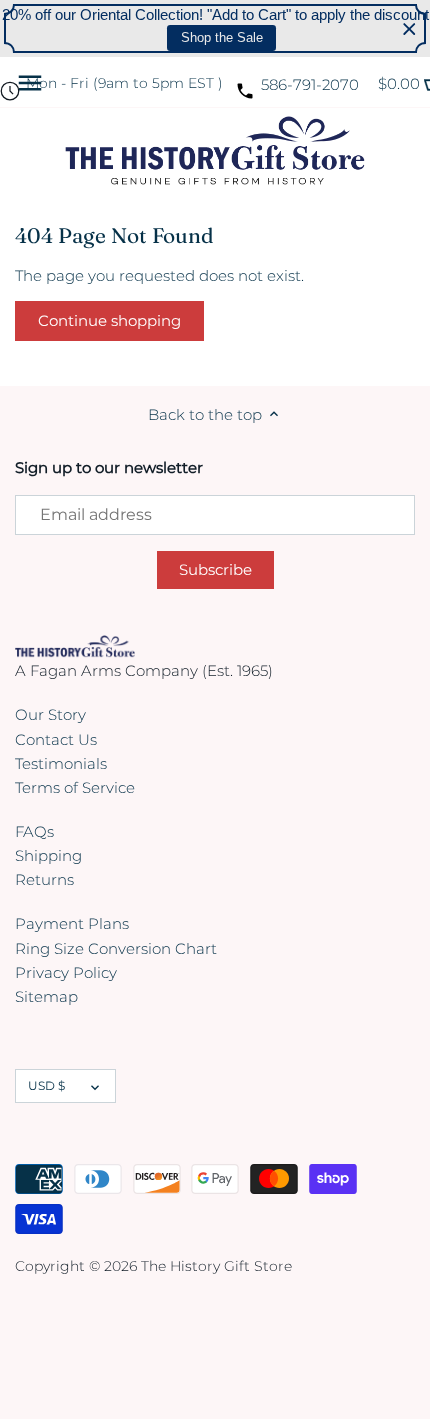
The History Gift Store (216, 1266)
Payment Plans (72, 923)
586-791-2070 (310, 84)
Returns (44, 879)
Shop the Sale (222, 37)
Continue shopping (109, 320)
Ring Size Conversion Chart (116, 948)
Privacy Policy (66, 972)
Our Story (50, 714)
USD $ (46, 1085)
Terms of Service (75, 787)
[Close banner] (409, 28)
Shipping (48, 855)
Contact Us (56, 739)
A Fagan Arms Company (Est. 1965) (144, 670)
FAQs (34, 831)
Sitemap (46, 996)
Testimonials (61, 763)
